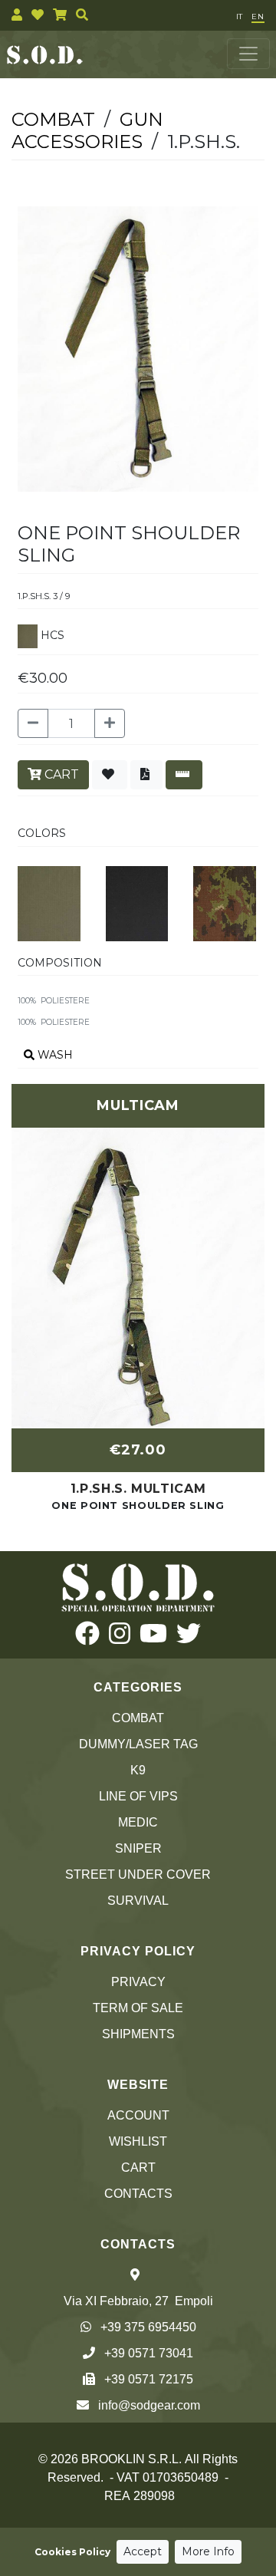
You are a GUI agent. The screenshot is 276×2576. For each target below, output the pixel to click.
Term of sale (138, 2008)
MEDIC (138, 1822)
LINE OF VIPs (138, 1796)
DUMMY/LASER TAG (138, 1744)
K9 (138, 1770)
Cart (138, 2168)
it (239, 16)
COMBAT (138, 1718)
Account (138, 2115)
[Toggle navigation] (248, 54)
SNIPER (138, 1848)
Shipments (138, 2034)
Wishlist (138, 2141)
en (258, 16)
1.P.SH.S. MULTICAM (138, 1489)
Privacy (138, 1982)
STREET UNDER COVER (138, 1874)
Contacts (138, 2194)
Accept (143, 2551)
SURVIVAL (138, 1901)
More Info (208, 2551)
